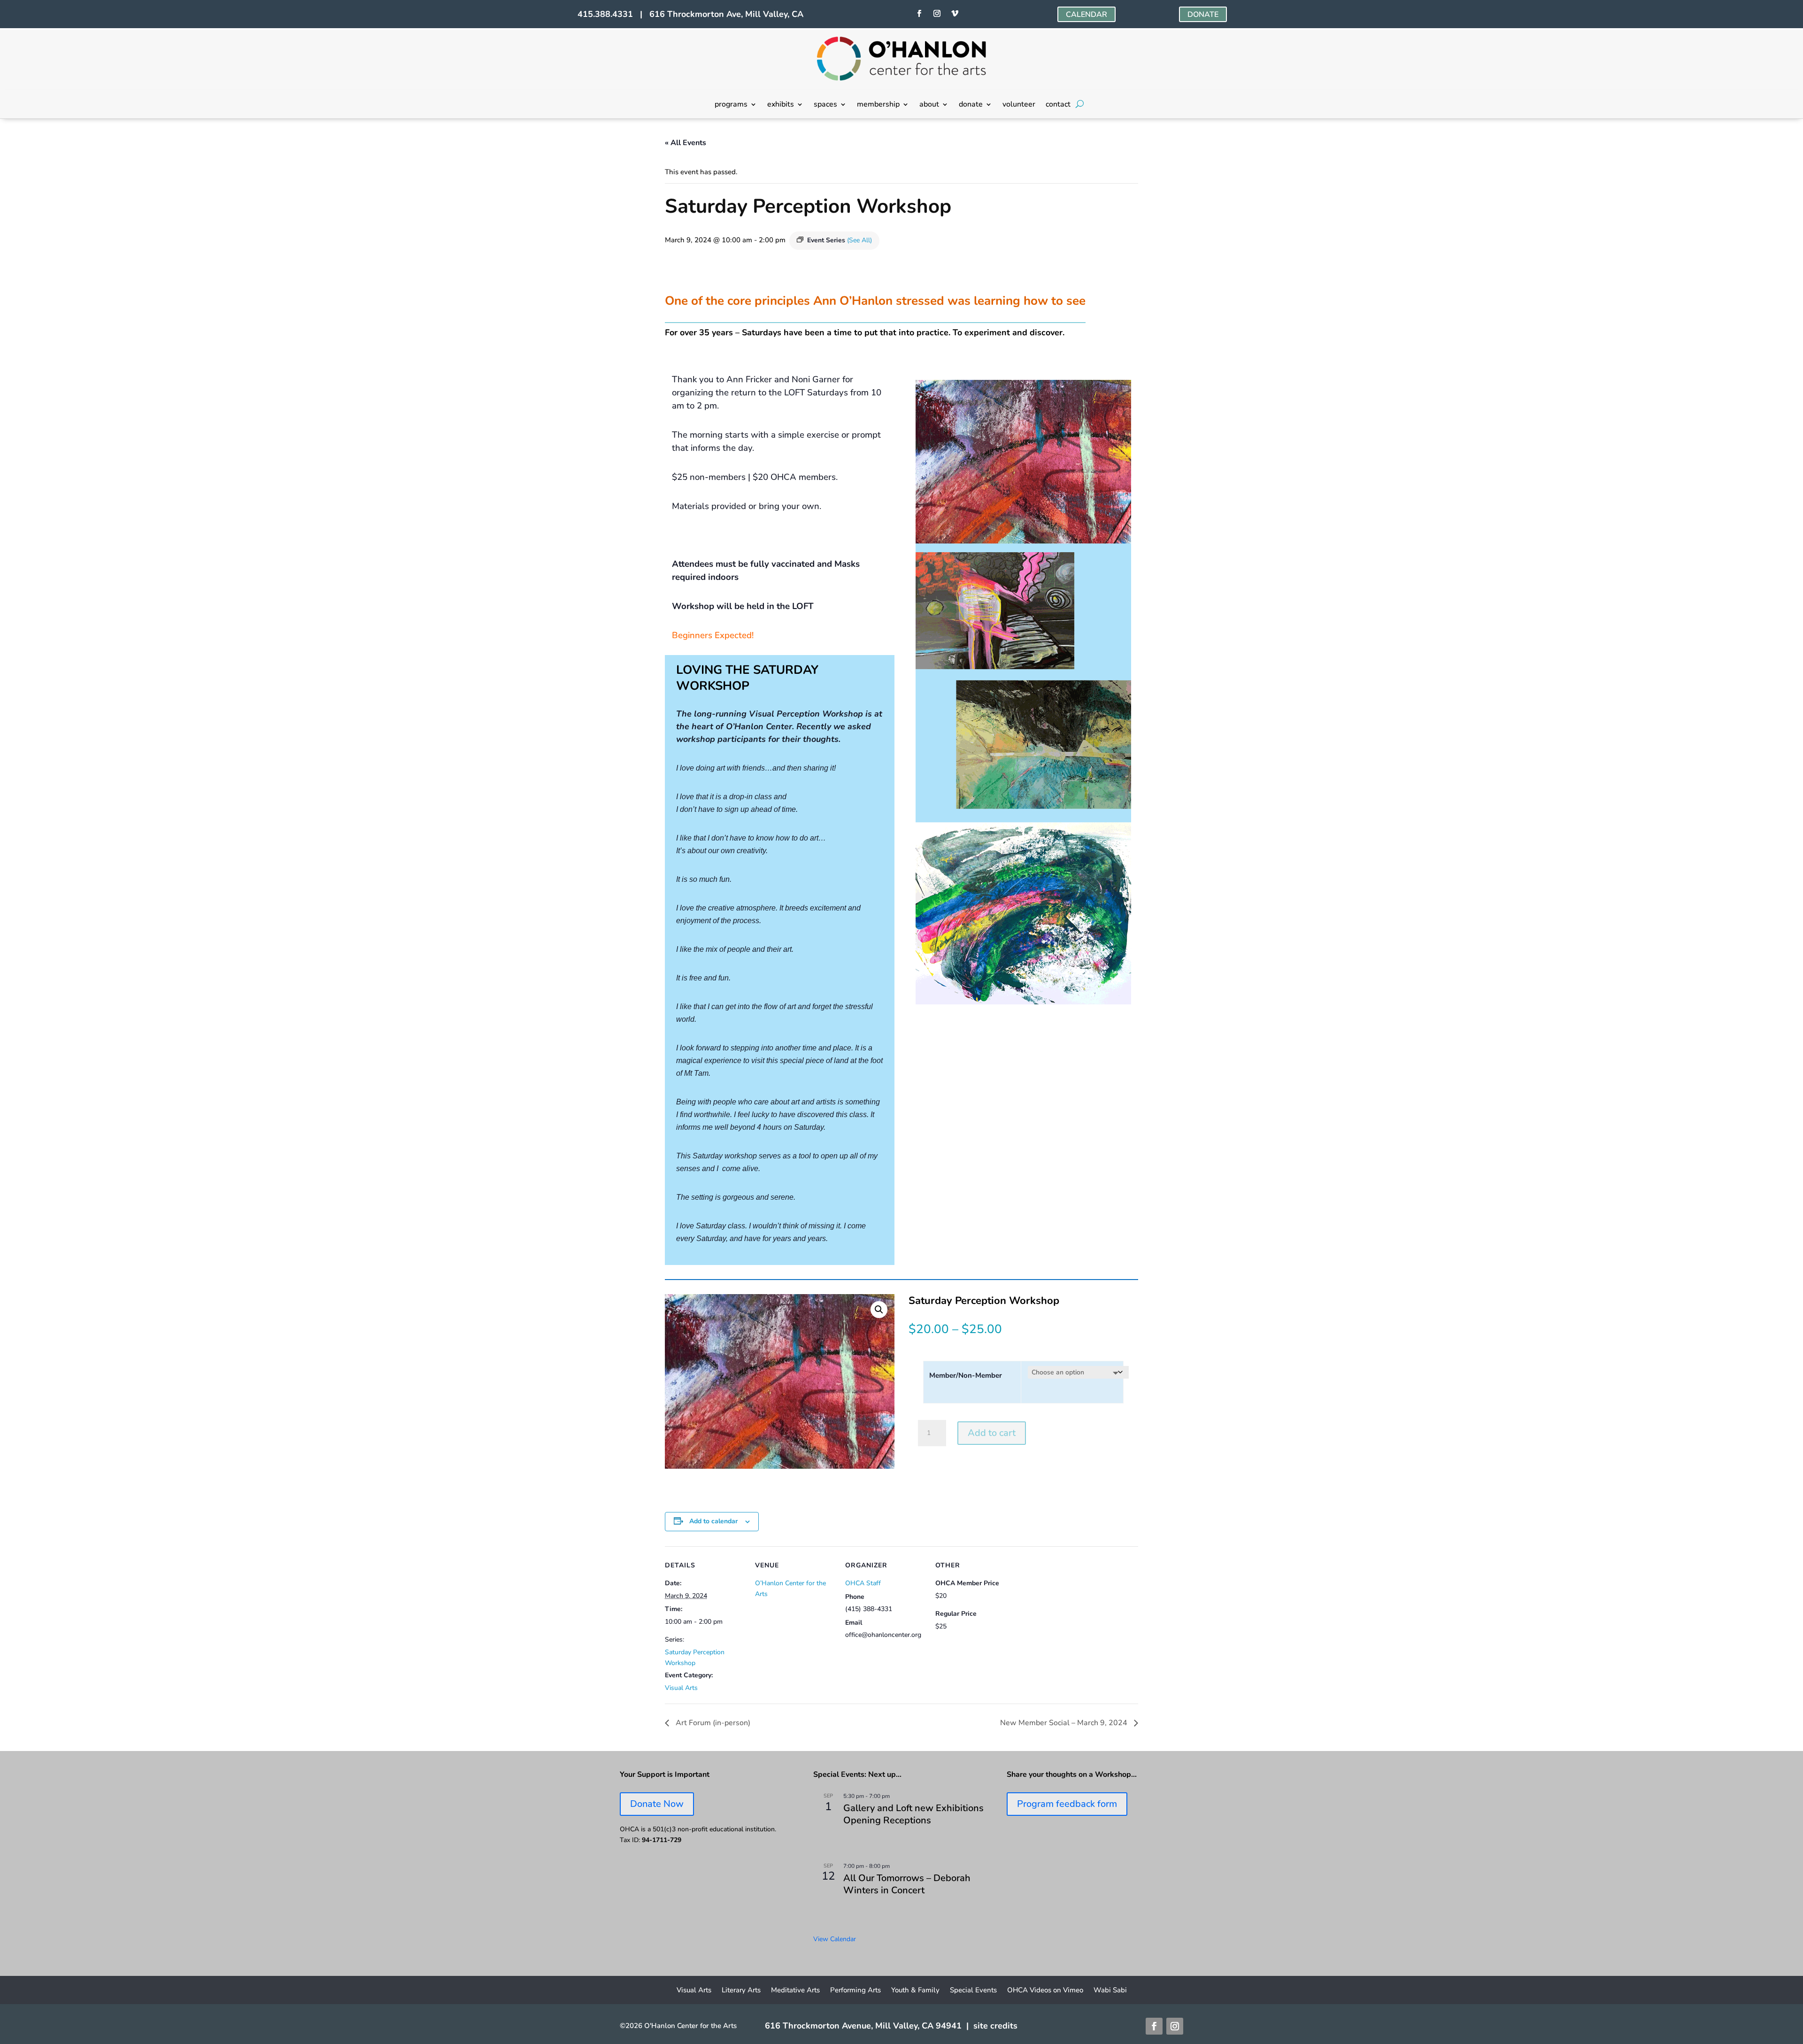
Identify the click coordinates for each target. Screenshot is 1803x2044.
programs (731, 105)
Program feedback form (1067, 1804)
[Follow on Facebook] (919, 14)
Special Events (973, 1991)
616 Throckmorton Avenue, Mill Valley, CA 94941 (863, 2026)
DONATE (1203, 15)
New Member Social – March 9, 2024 (1065, 1723)
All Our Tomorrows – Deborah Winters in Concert (907, 1884)
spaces (825, 105)
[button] (879, 1310)
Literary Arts (741, 1991)
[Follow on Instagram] (937, 14)
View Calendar (835, 1939)
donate (971, 105)
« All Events (686, 143)
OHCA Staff (863, 1583)
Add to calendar (713, 1521)
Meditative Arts (795, 1991)
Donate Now (657, 1804)
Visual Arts (681, 1688)
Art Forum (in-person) (712, 1723)
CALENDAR (1086, 15)
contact (1058, 105)
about (929, 105)
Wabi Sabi (1110, 1991)
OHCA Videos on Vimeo (1045, 1991)
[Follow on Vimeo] (955, 14)
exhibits (781, 105)
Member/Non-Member (966, 1375)
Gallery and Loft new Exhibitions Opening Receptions (913, 1814)
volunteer (1019, 105)
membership (878, 105)
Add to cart (992, 1433)
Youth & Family (915, 1991)
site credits (995, 2026)
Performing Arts (855, 1991)
